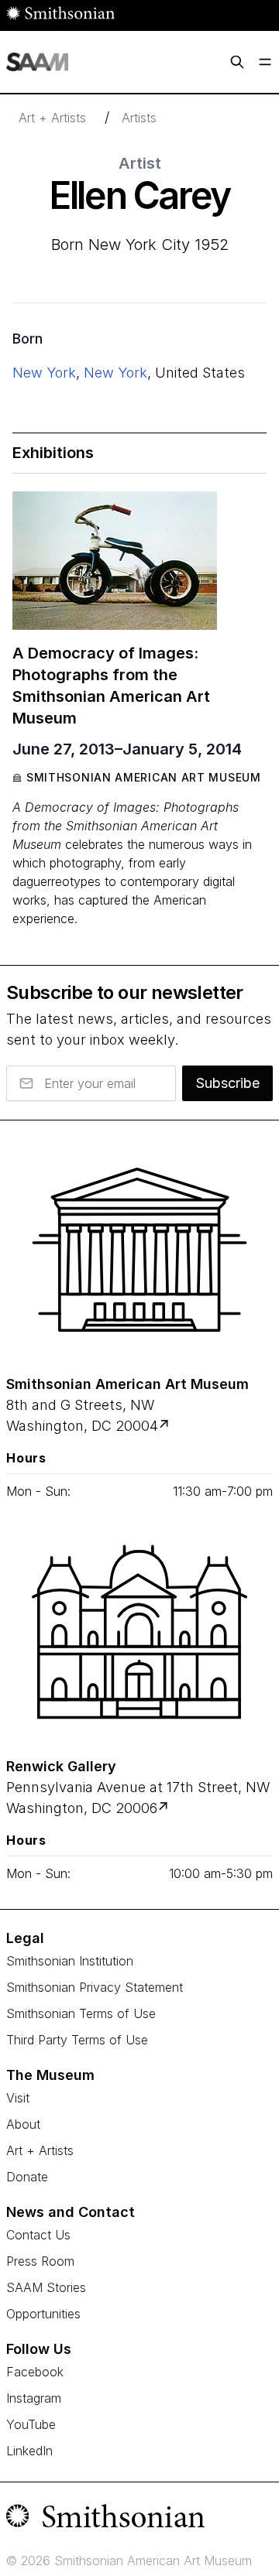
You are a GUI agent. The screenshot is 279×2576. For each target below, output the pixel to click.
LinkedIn (29, 2451)
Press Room (40, 2261)
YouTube (31, 2424)
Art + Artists (52, 118)
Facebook (35, 2372)
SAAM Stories (46, 2287)
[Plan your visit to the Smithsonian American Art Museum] (139, 1250)
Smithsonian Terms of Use (81, 2013)
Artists (139, 118)
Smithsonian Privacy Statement (95, 1987)
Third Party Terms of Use (77, 2040)
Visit (18, 2098)
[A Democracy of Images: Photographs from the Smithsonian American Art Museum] (115, 561)
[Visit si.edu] (139, 2520)
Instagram (34, 2398)
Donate (27, 2177)
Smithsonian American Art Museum (144, 777)
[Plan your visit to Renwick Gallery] (165, 1808)
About (23, 2124)
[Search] (237, 62)
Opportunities (43, 2314)
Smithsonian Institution (70, 1961)
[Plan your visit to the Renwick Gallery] (139, 1632)
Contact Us (38, 2235)
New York (44, 373)
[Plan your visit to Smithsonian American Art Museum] (165, 1426)
